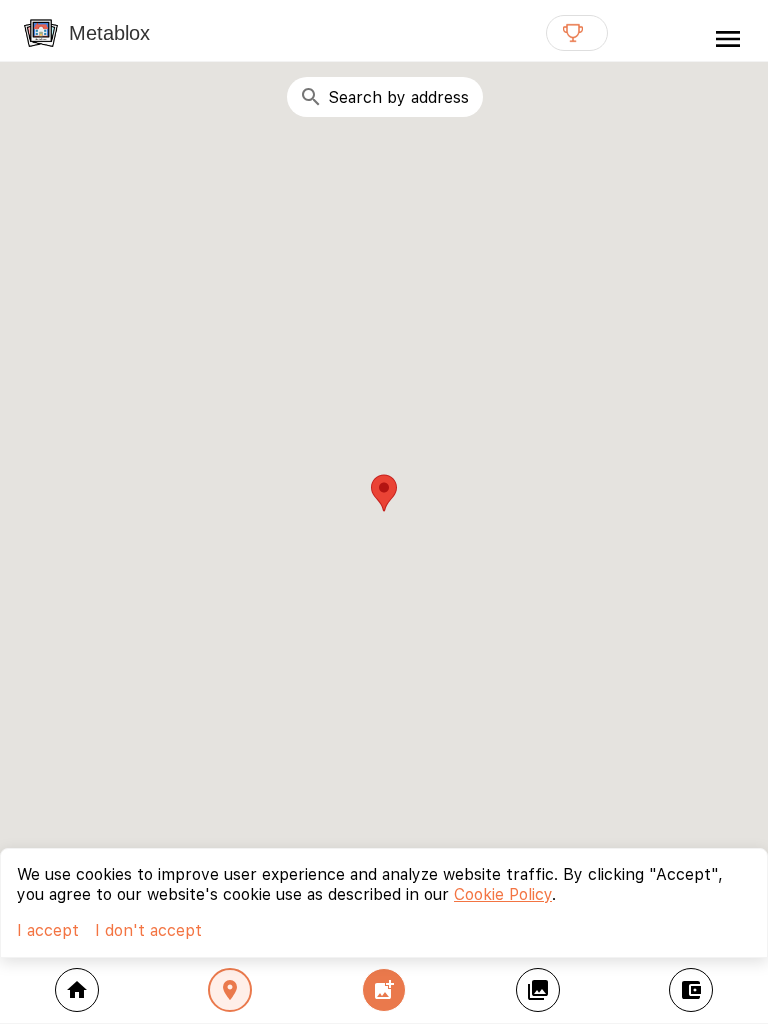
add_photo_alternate (384, 990)
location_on (230, 990)
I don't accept (148, 930)
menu (728, 39)
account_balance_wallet (691, 990)
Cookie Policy (503, 894)
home (77, 990)
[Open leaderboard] (577, 33)
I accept (48, 930)
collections (538, 990)
